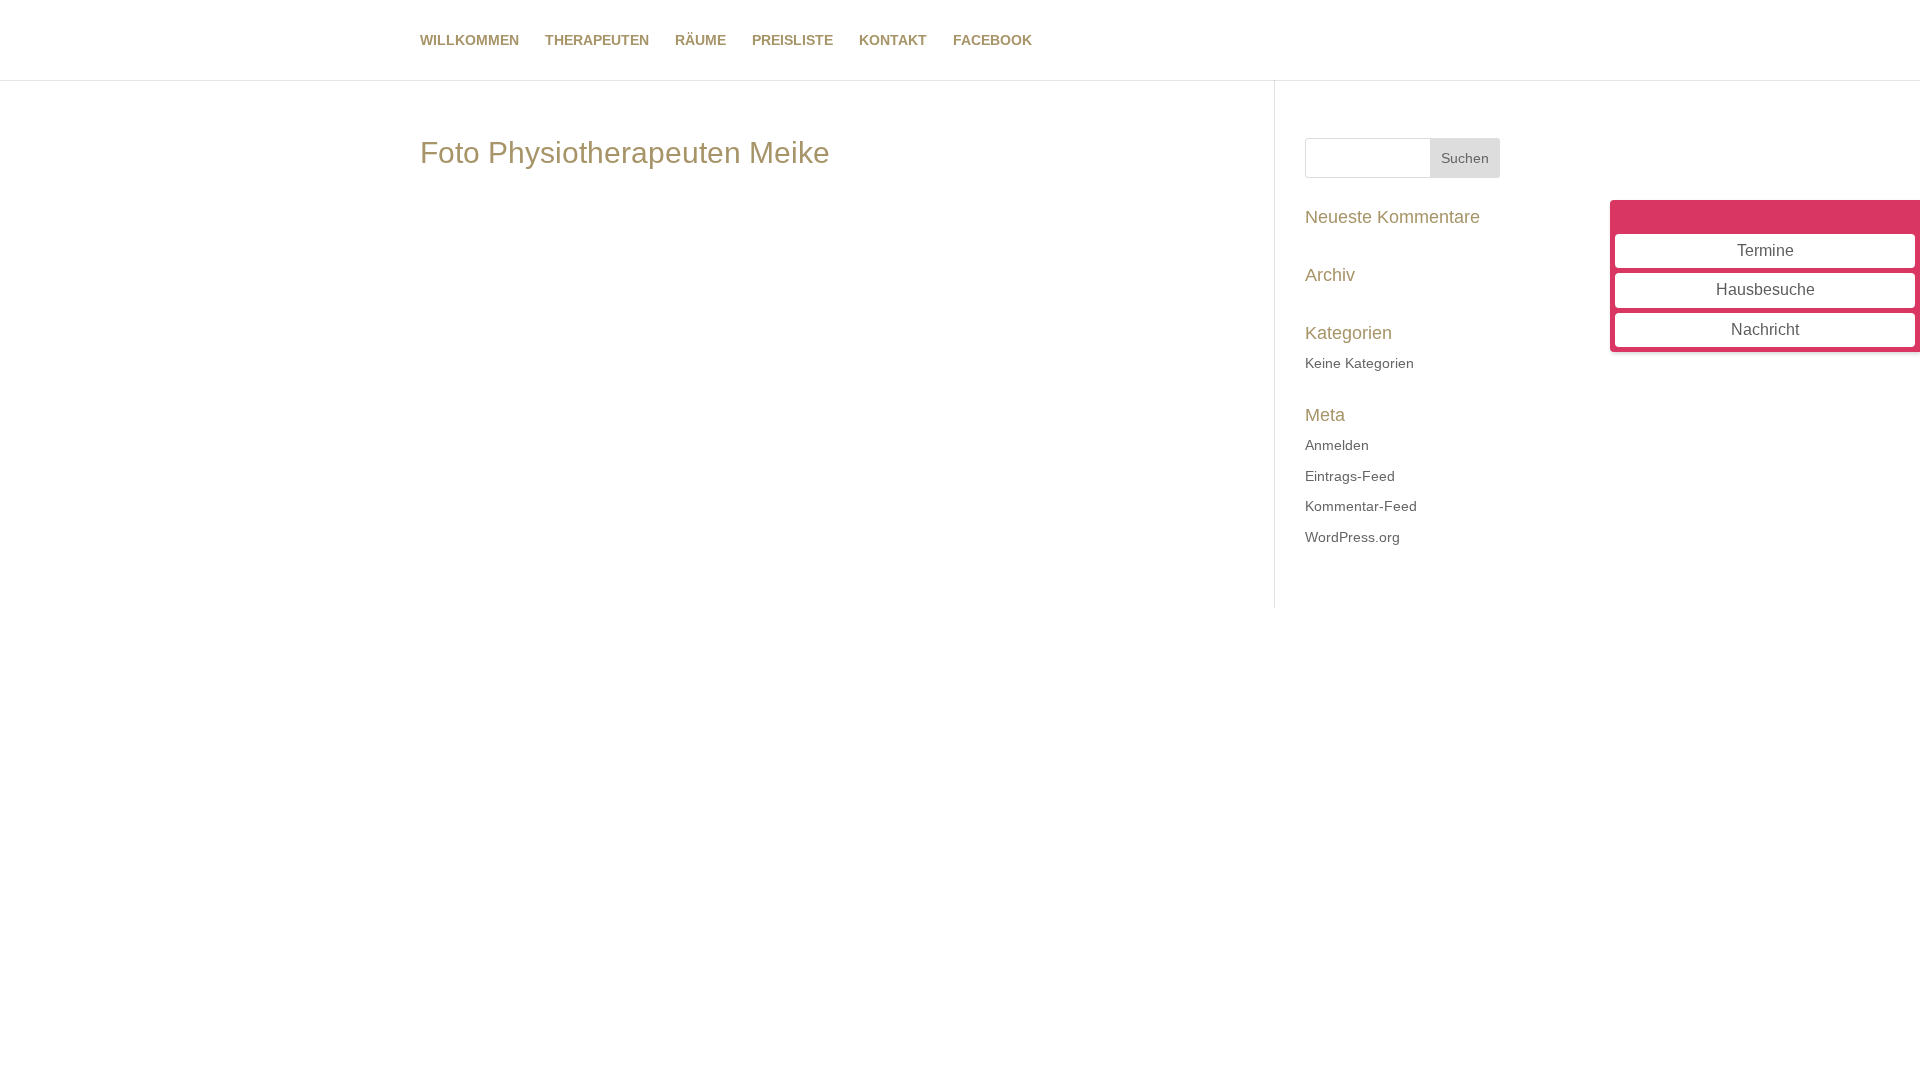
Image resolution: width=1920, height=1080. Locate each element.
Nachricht (1765, 329)
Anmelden (1337, 445)
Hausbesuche (1765, 289)
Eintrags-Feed (1350, 476)
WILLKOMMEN (469, 40)
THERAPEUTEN (597, 40)
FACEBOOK (992, 40)
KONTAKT (893, 40)
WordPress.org (1352, 537)
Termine (1765, 250)
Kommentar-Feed (1361, 506)
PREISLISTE (792, 40)
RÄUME (700, 40)
